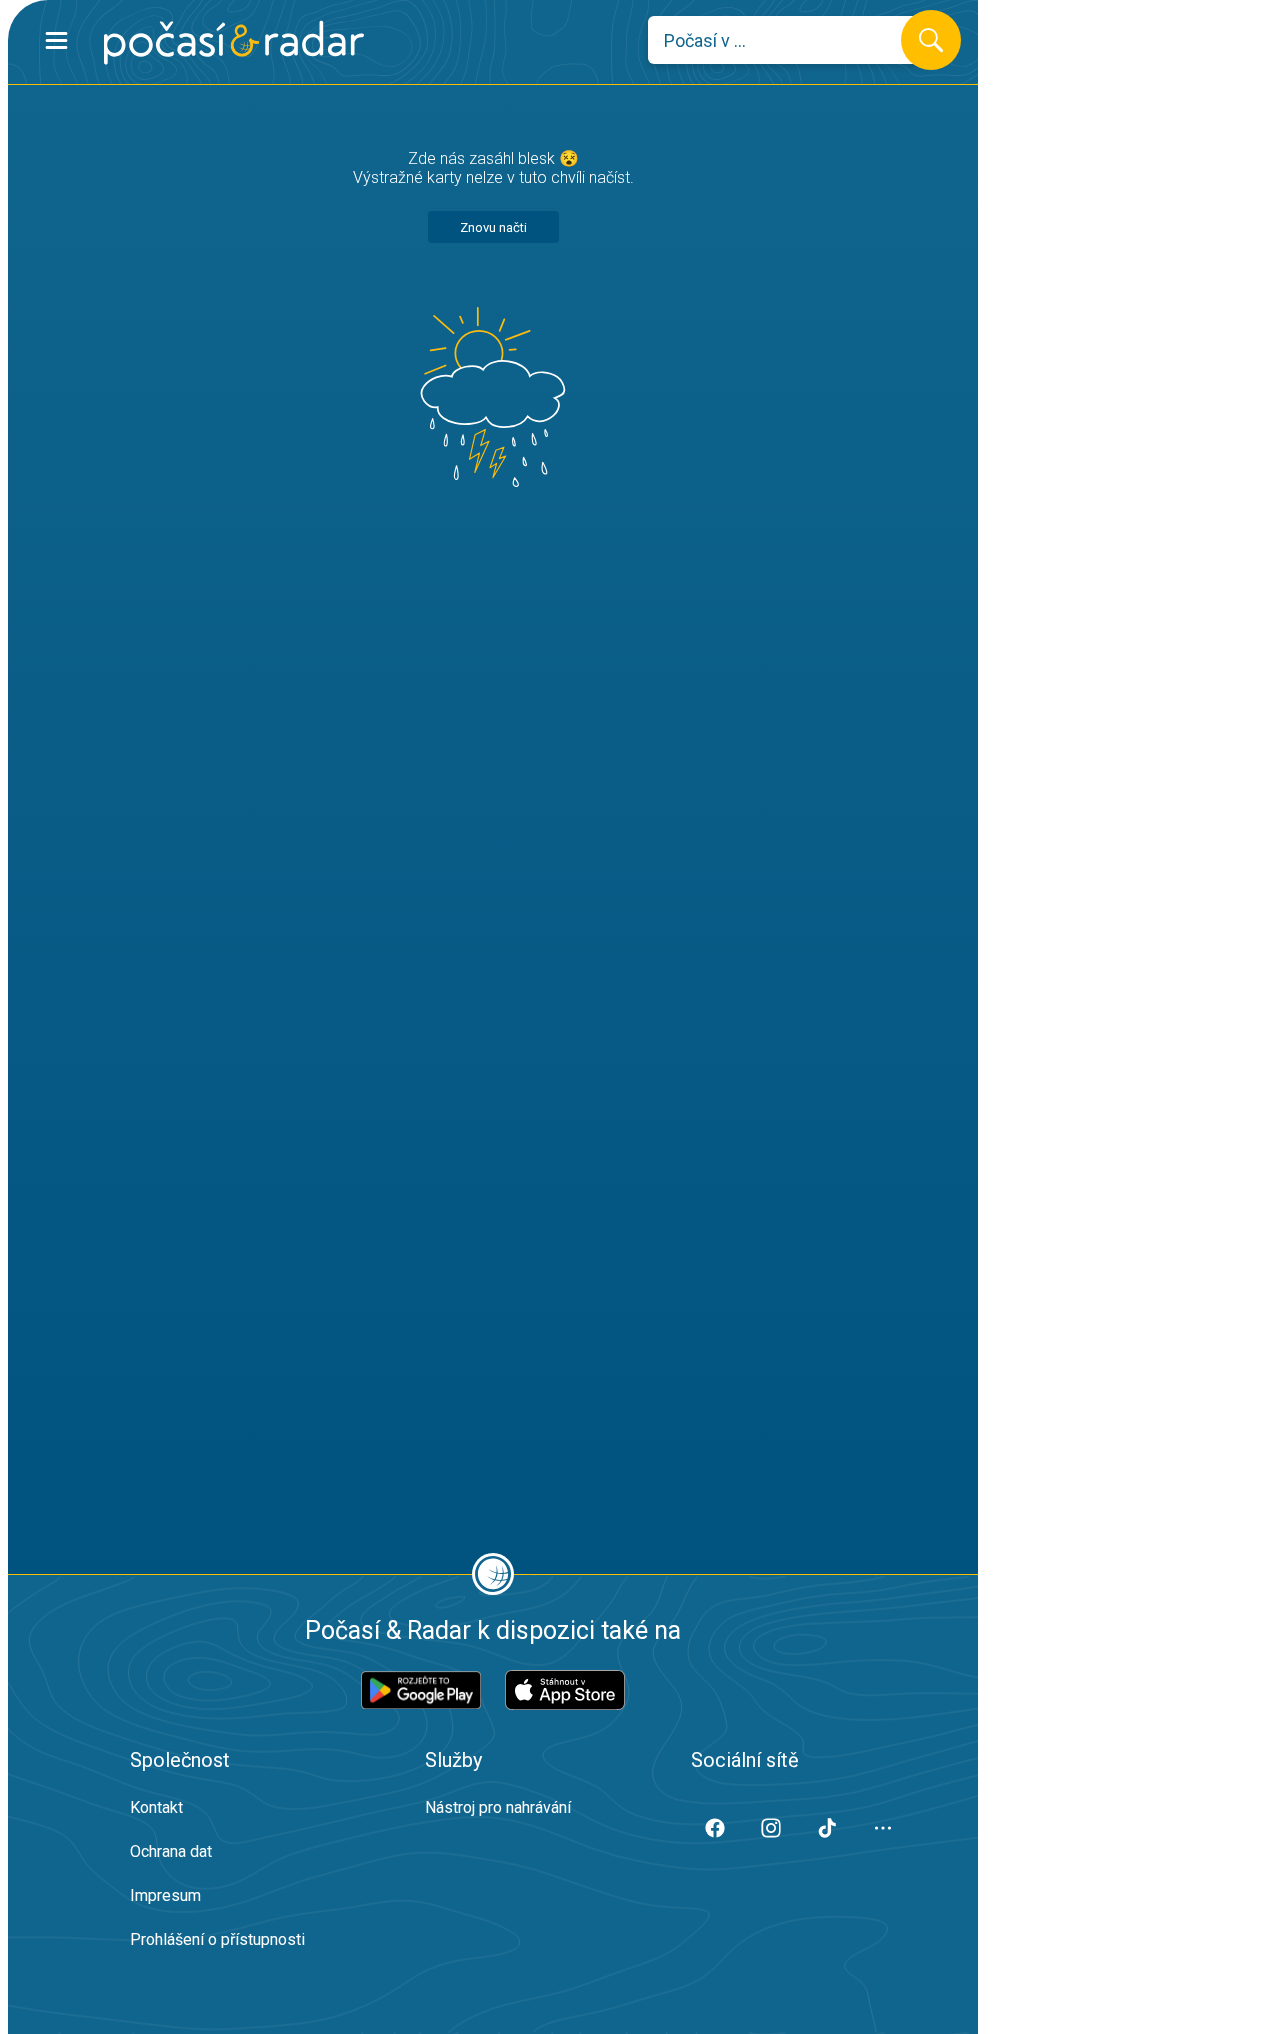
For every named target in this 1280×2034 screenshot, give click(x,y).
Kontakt (156, 1807)
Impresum (165, 1895)
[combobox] (789, 40)
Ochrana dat (171, 1851)
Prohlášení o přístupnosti (217, 1939)
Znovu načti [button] (493, 227)
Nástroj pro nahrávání (498, 1807)
